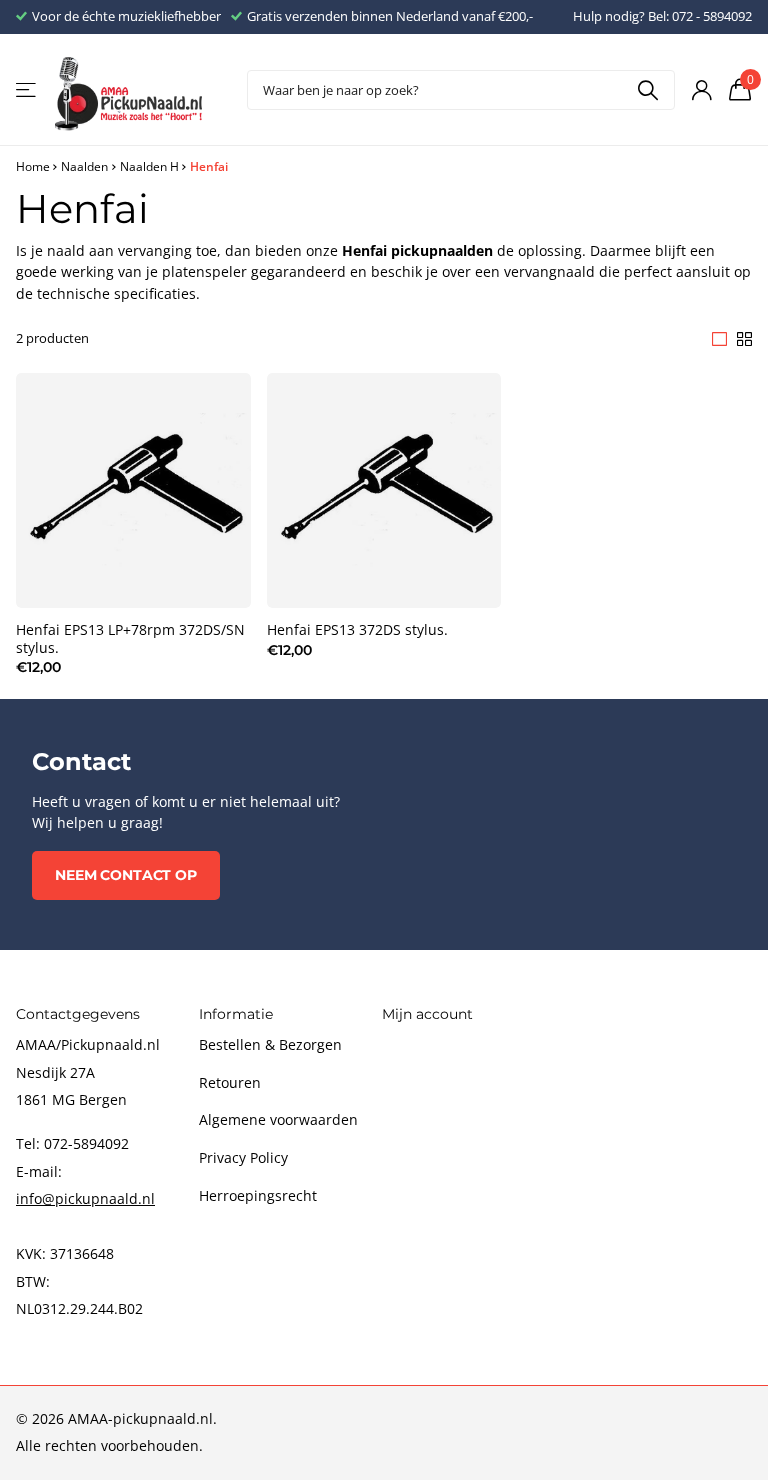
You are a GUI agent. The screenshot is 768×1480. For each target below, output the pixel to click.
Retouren (230, 1082)
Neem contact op (126, 875)
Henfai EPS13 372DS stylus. (357, 630)
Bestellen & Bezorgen (270, 1044)
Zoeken (647, 90)
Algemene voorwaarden (278, 1119)
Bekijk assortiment (27, 90)
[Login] (701, 90)
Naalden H (149, 166)
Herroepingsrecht (258, 1195)
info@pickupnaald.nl (85, 1198)
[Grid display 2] (744, 339)
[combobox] (461, 90)
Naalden (84, 166)
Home (33, 166)
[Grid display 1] (719, 339)
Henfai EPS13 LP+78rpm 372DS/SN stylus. (130, 639)
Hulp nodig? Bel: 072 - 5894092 (662, 16)
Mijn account (427, 1014)
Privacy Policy (243, 1157)
